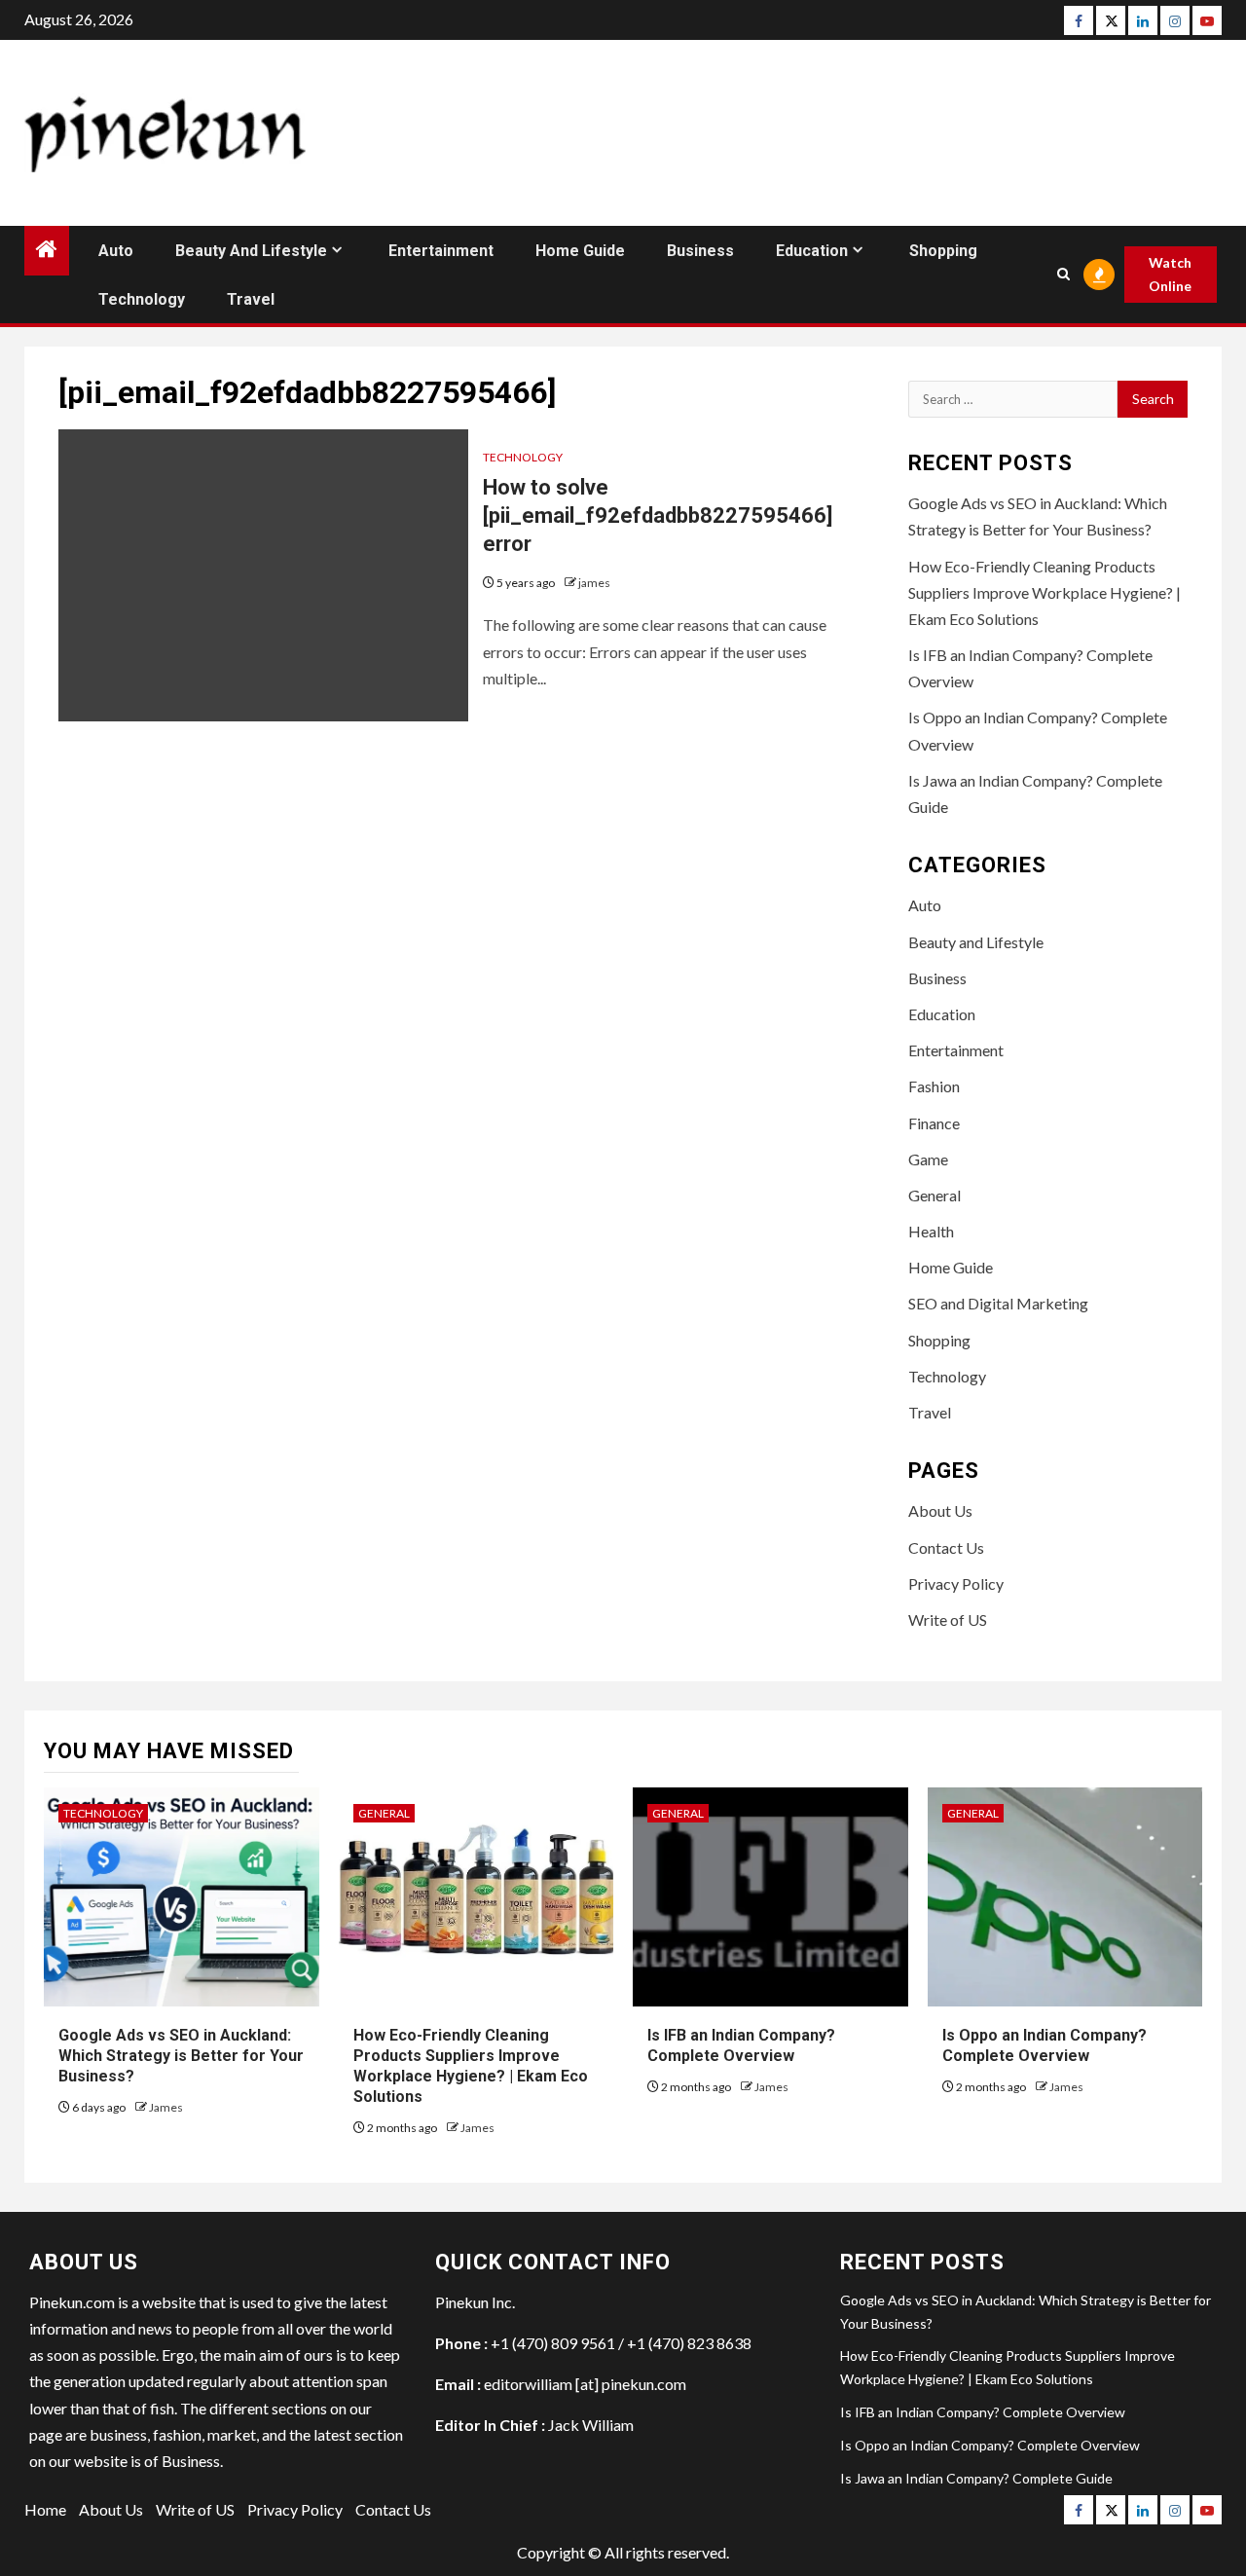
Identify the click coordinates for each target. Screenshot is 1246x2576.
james (594, 583)
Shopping (943, 251)
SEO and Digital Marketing (998, 1303)
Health (931, 1231)
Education (812, 251)
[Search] (1063, 274)
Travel (251, 299)
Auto (116, 251)
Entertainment (441, 251)
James (166, 2107)
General (934, 1195)
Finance (934, 1123)
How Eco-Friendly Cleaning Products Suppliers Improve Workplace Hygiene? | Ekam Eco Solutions (1044, 592)
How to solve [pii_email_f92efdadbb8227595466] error (658, 515)
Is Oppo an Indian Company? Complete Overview (1044, 2045)
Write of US (948, 1619)
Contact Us (946, 1547)
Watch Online (1170, 274)
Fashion (934, 1086)
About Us (940, 1510)
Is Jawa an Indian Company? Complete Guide (976, 2478)
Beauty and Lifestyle (251, 251)
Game (928, 1159)
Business (700, 251)
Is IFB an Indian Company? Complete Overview (741, 2045)
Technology (142, 299)
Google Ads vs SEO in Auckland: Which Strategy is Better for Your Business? (181, 2056)
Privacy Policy (956, 1583)
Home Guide (580, 251)
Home (45, 2509)
